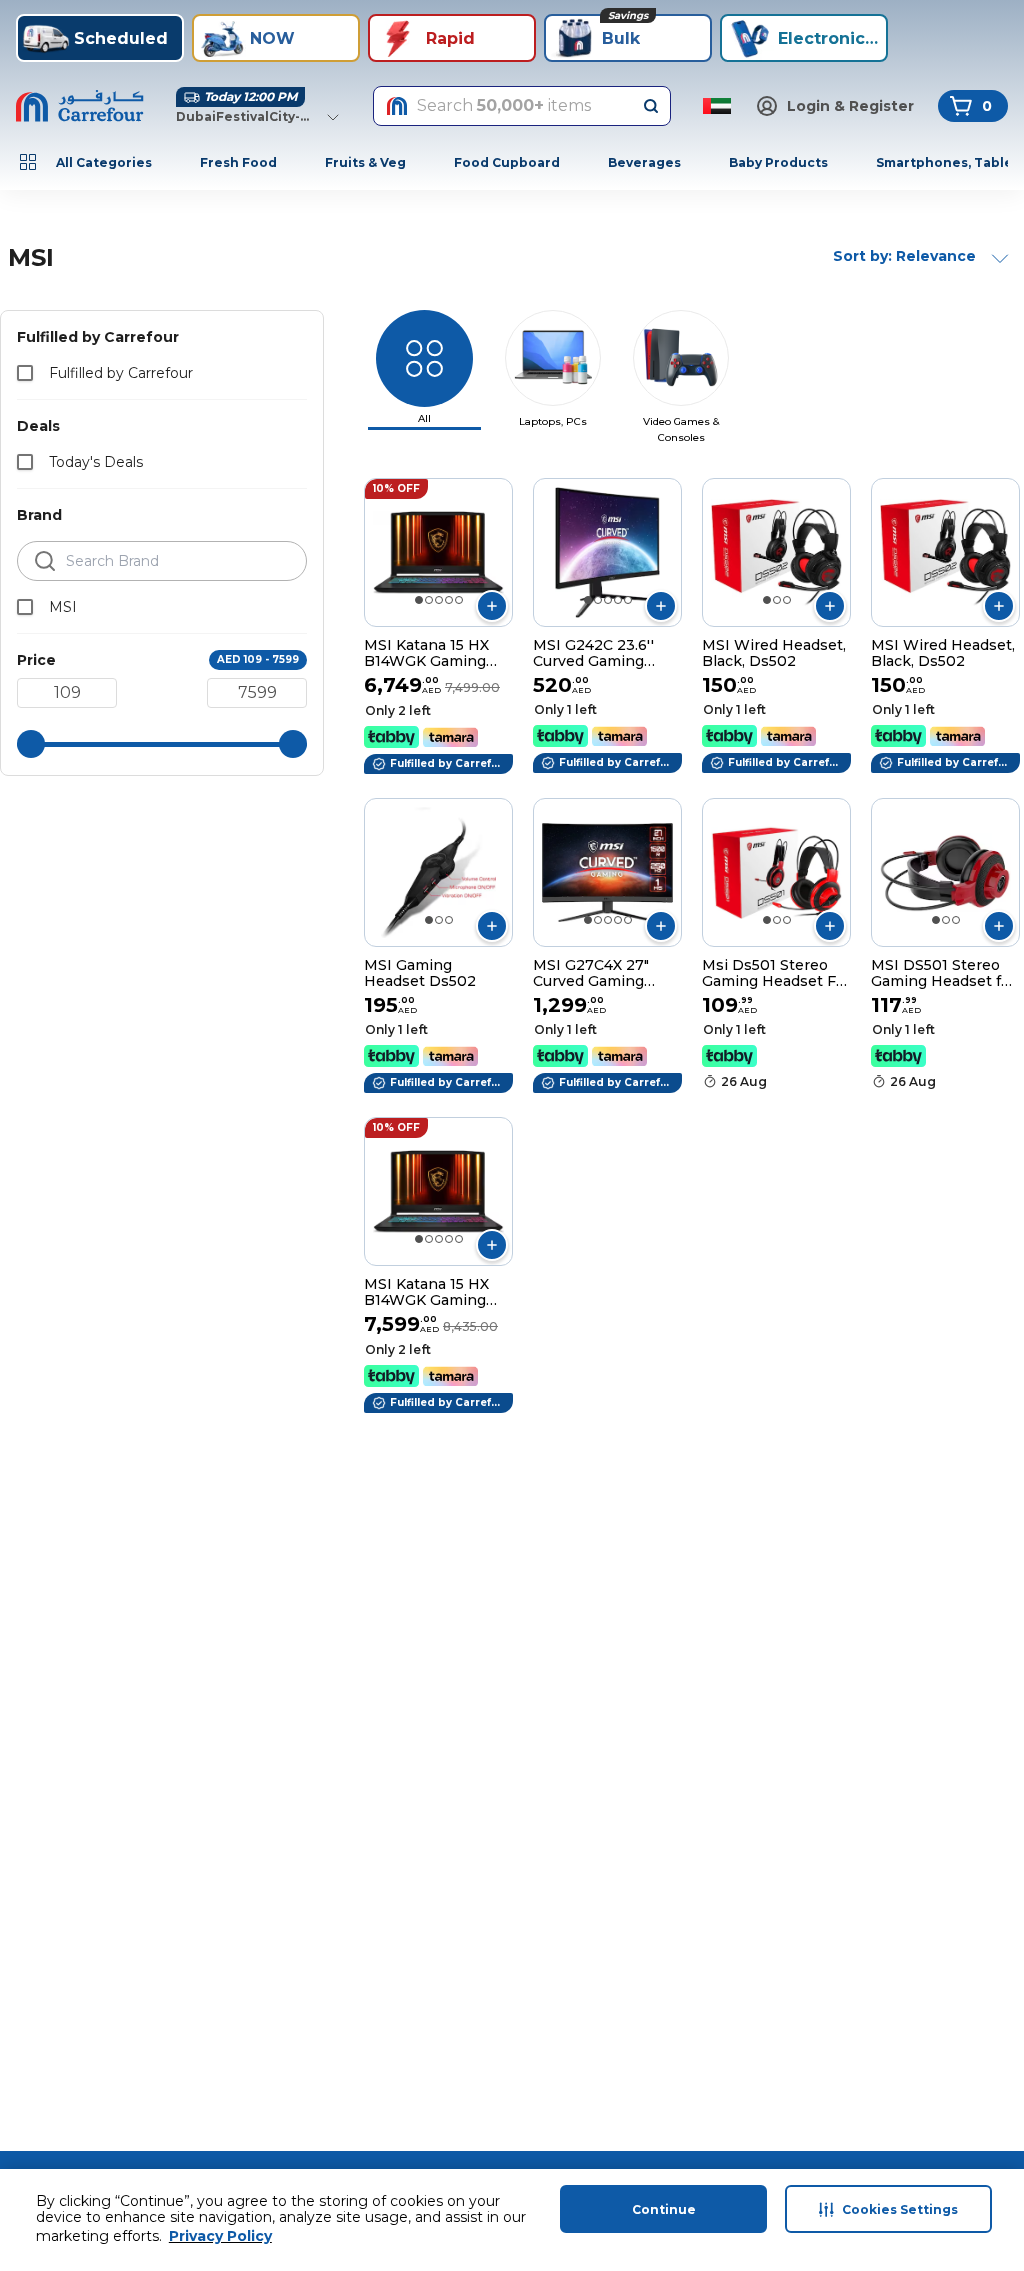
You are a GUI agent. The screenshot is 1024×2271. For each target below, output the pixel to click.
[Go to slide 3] (439, 600)
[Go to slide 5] (459, 600)
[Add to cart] (492, 606)
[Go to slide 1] (419, 600)
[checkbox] (25, 373)
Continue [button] (664, 2209)
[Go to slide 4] (449, 600)
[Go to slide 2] (429, 600)
